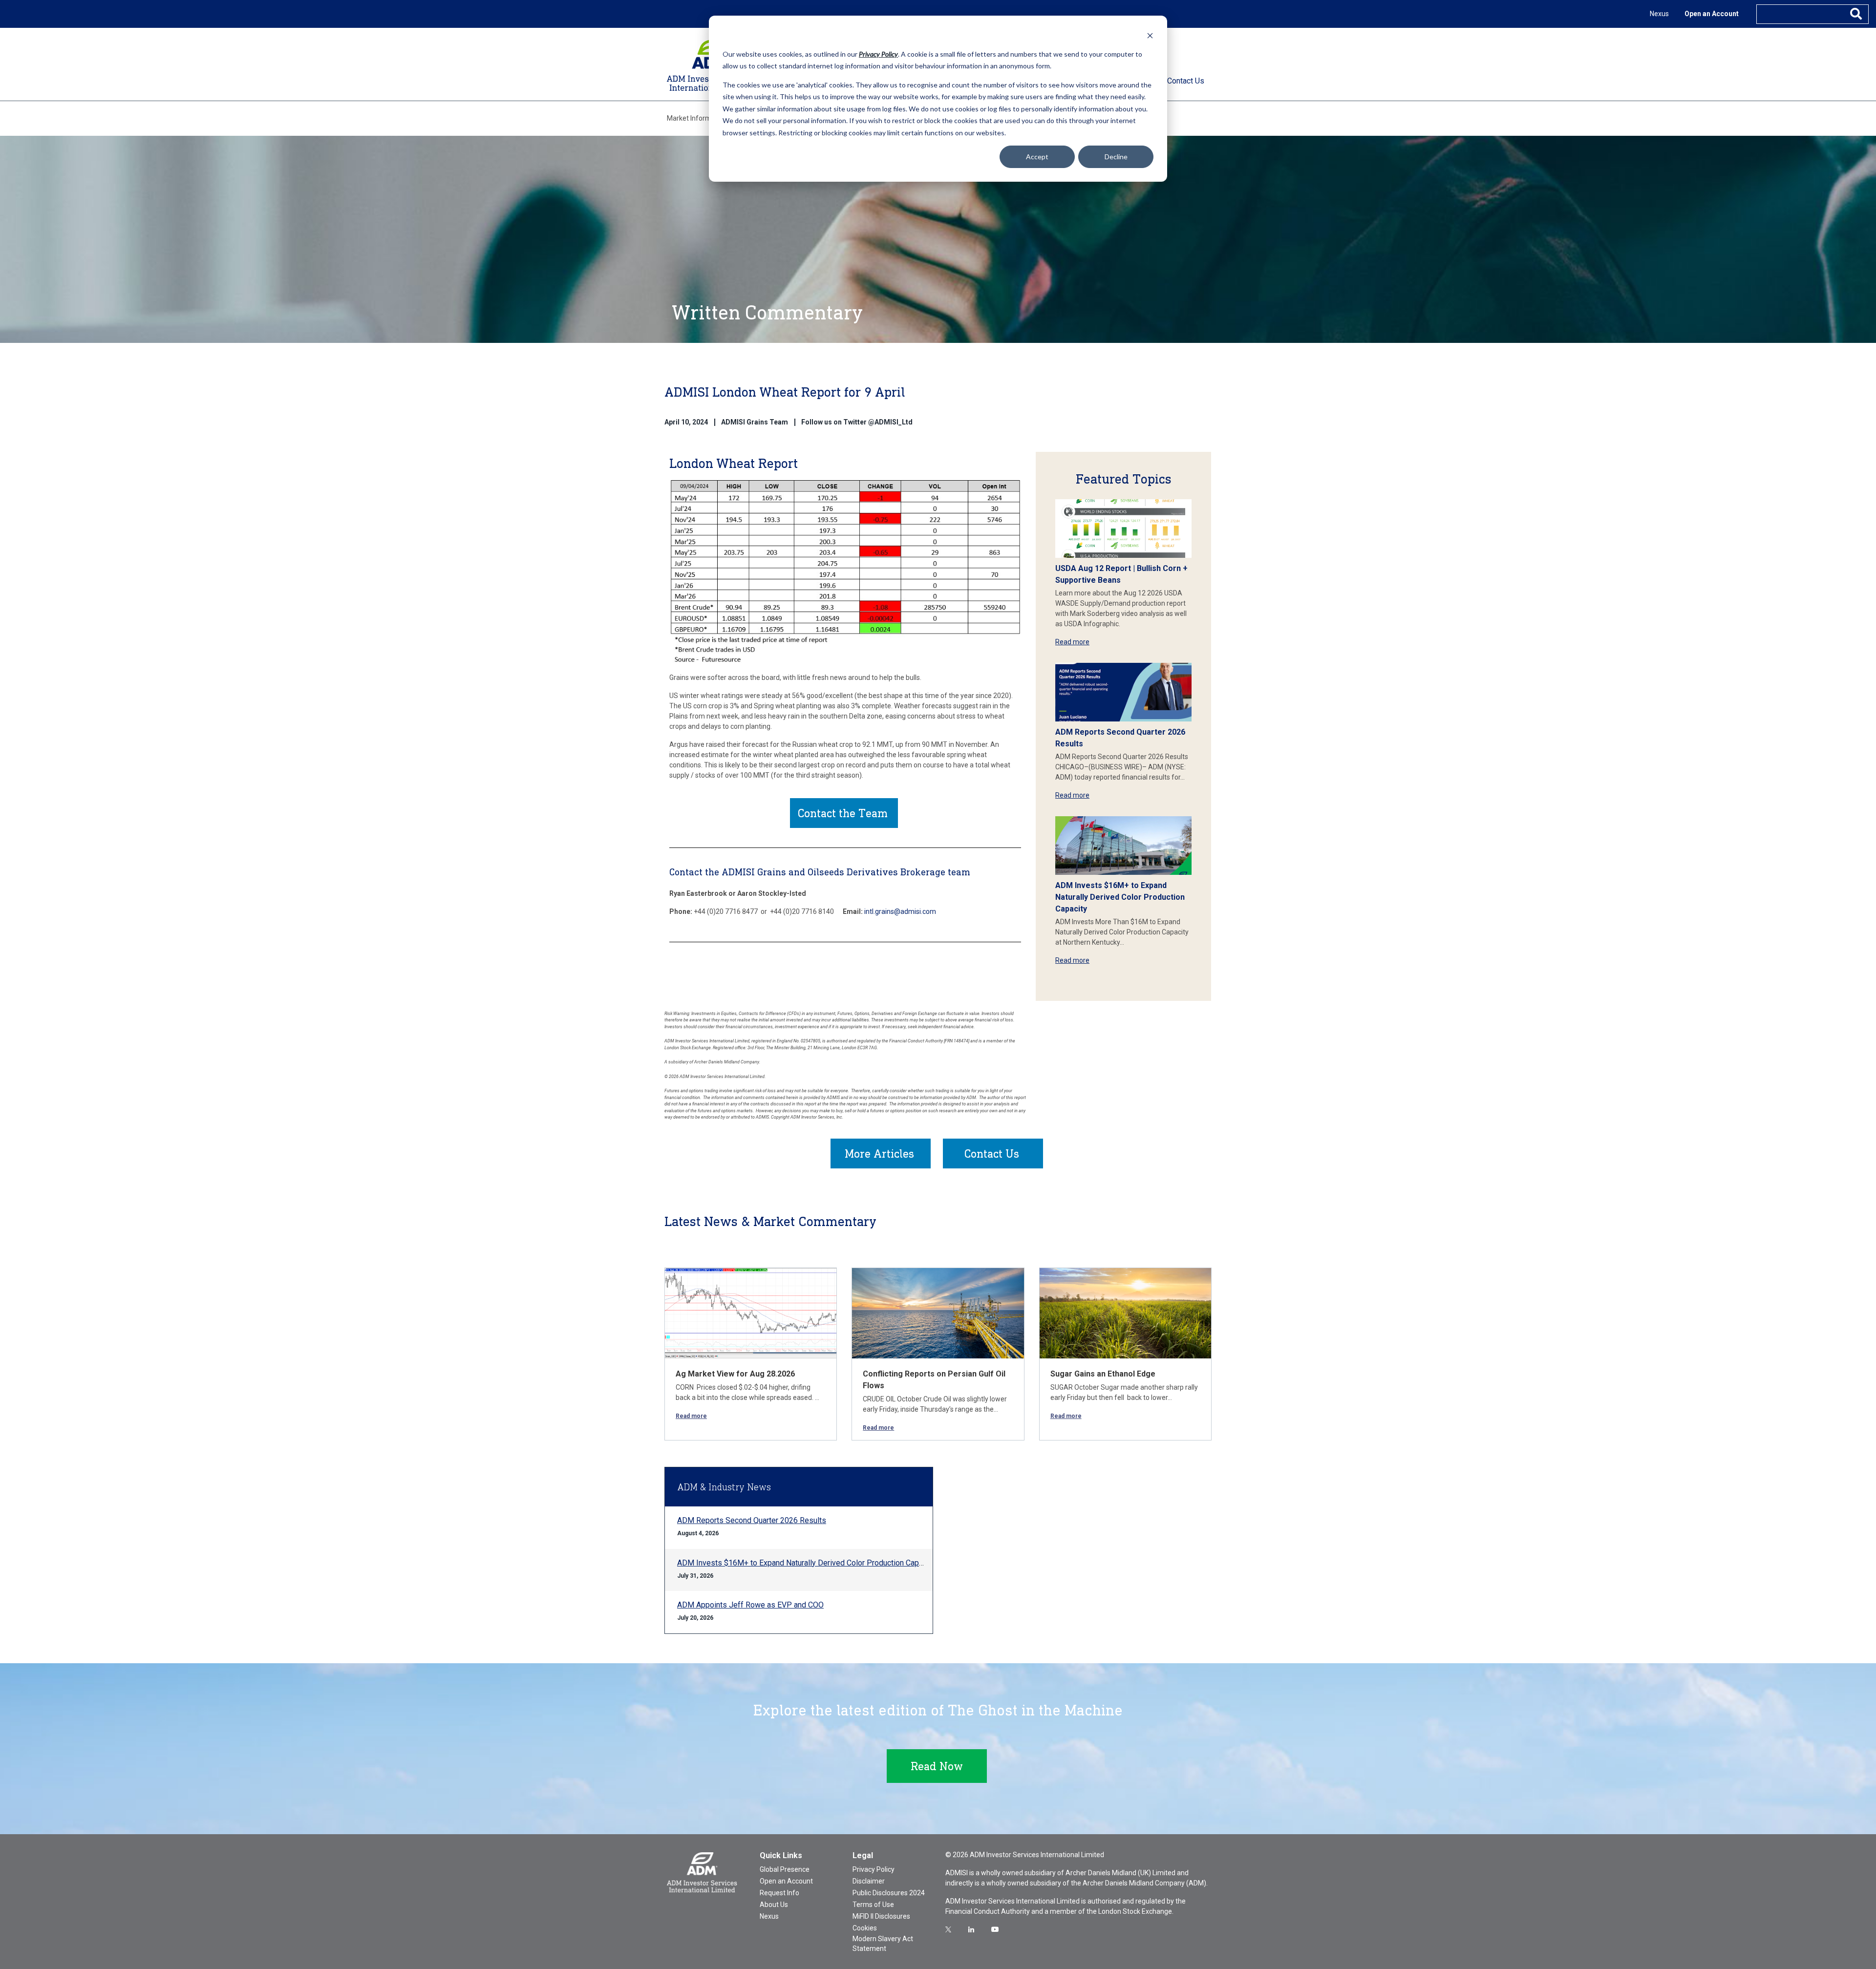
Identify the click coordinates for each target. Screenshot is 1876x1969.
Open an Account (1712, 14)
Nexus (1659, 14)
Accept (1037, 157)
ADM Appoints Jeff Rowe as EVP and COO (750, 1605)
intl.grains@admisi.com (900, 911)
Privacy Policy (874, 1869)
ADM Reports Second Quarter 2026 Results (752, 1520)
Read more (1072, 642)
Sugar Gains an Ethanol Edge (1103, 1374)
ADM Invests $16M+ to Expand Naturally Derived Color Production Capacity (1120, 897)
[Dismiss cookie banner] (1150, 35)
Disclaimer (869, 1881)
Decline (1116, 157)
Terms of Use (873, 1905)
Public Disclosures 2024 (889, 1893)
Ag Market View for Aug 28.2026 (735, 1374)
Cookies (865, 1928)
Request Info (779, 1893)
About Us (774, 1905)
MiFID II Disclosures (881, 1916)
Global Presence (785, 1869)
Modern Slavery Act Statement (883, 1944)
